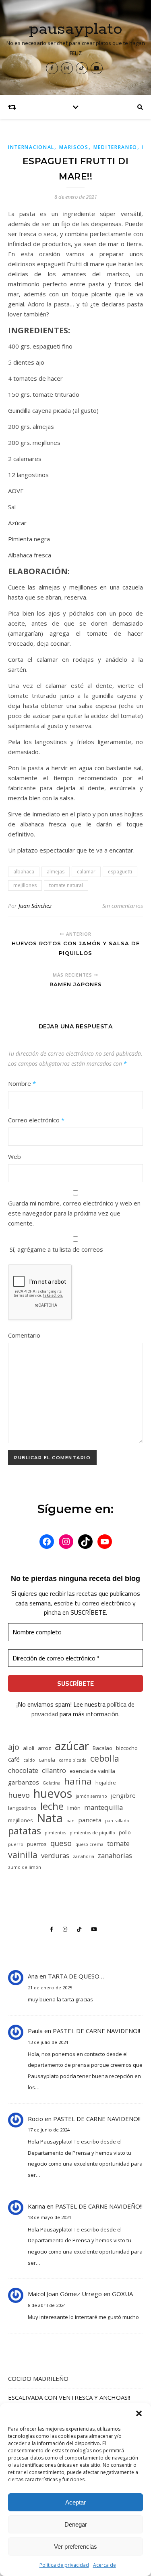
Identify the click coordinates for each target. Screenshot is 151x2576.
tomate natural (66, 885)
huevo (19, 1795)
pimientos (55, 1833)
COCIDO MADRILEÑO (38, 2378)
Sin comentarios (123, 906)
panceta (90, 1820)
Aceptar (75, 2502)
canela (47, 1760)
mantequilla (103, 1807)
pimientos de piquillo (92, 1833)
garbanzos (24, 1782)
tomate (118, 1843)
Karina (36, 2206)
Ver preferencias (75, 2546)
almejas (56, 872)
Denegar (76, 2524)
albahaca (24, 872)
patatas (25, 1831)
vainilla (23, 1855)
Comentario (24, 1335)
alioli (29, 1748)
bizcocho (127, 1748)
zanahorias (115, 1855)
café (14, 1759)
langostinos (22, 1808)
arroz (44, 1748)
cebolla (105, 1758)
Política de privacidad (64, 2565)
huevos (53, 1793)
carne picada (73, 1760)
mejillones (25, 885)
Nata (50, 1818)
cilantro (54, 1770)
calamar (86, 872)
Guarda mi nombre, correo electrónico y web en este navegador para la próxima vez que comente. (74, 1213)
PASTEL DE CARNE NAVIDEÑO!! (96, 2031)
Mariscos (74, 147)
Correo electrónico (36, 1120)
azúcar (72, 1746)
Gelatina (52, 1783)
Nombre (22, 1083)
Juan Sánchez (35, 906)
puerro (16, 1844)
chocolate (23, 1770)
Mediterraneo (115, 147)
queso (61, 1843)
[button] (139, 2413)
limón (74, 1808)
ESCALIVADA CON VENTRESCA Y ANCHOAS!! (69, 2397)
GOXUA (122, 2294)
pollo (125, 1832)
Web (14, 1156)
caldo (29, 1760)
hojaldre (106, 1783)
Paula (35, 2031)
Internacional (31, 147)
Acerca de (104, 2565)
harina (78, 1781)
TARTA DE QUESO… (76, 1976)
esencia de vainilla (92, 1771)
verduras (55, 1855)
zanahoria (84, 1856)
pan (70, 1821)
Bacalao (102, 1748)
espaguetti (120, 872)
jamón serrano (91, 1796)
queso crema (89, 1844)
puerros (37, 1844)
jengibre (123, 1795)
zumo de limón (25, 1867)
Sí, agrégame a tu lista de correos (56, 1249)
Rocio (35, 2119)
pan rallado (117, 1821)
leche (52, 1806)
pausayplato (76, 29)
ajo (14, 1747)
